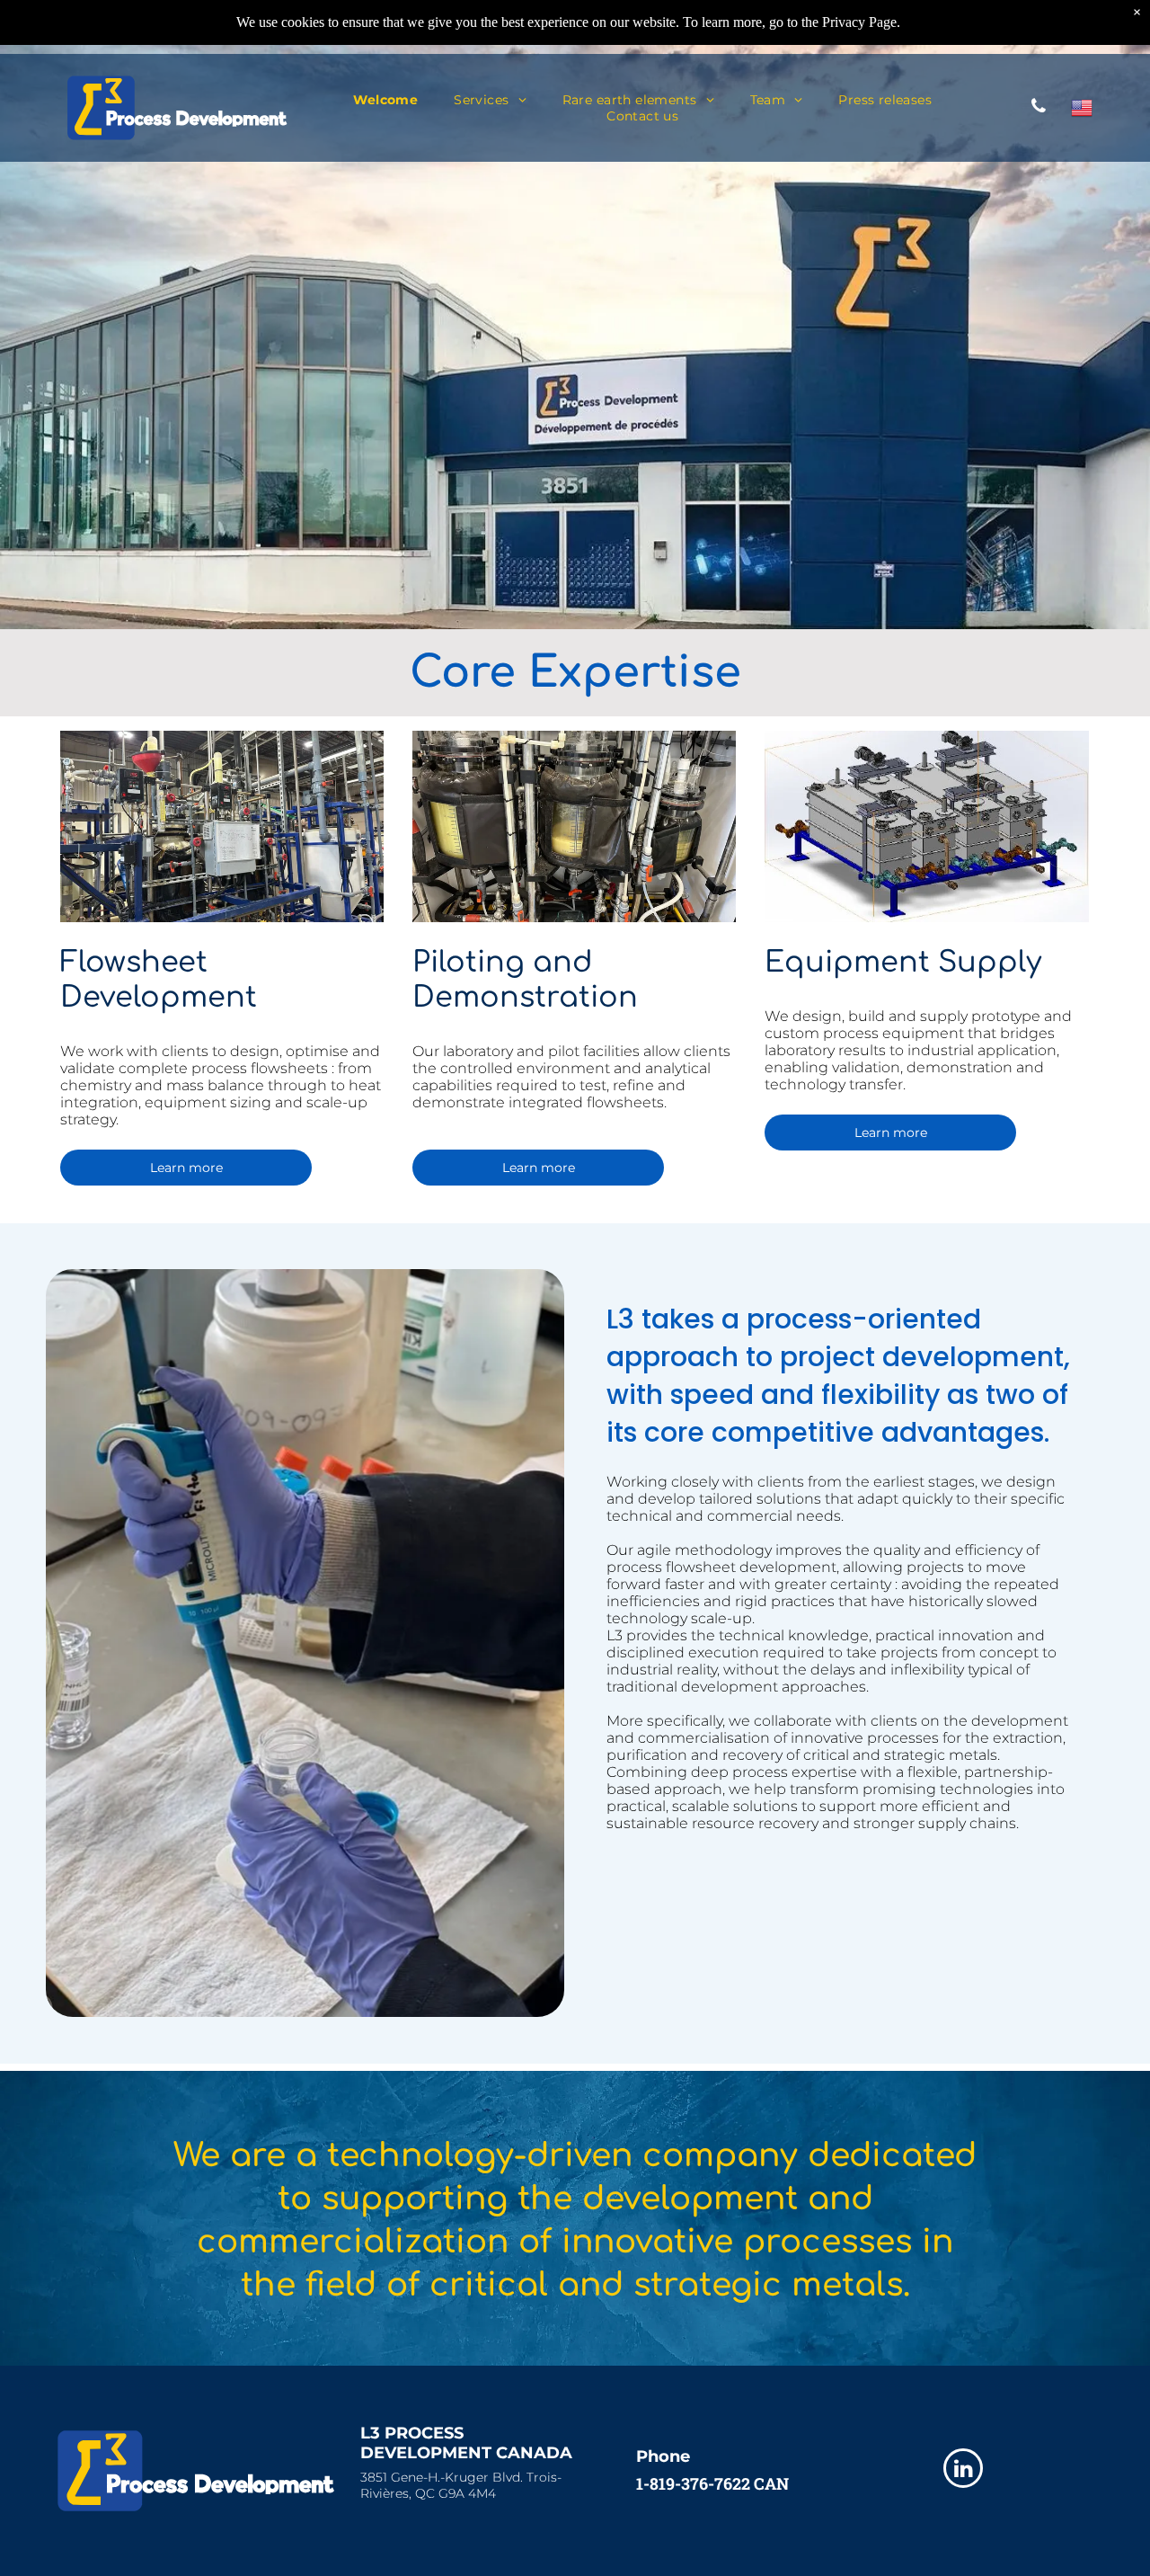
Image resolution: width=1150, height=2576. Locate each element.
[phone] (1039, 108)
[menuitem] (385, 100)
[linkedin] (963, 2470)
